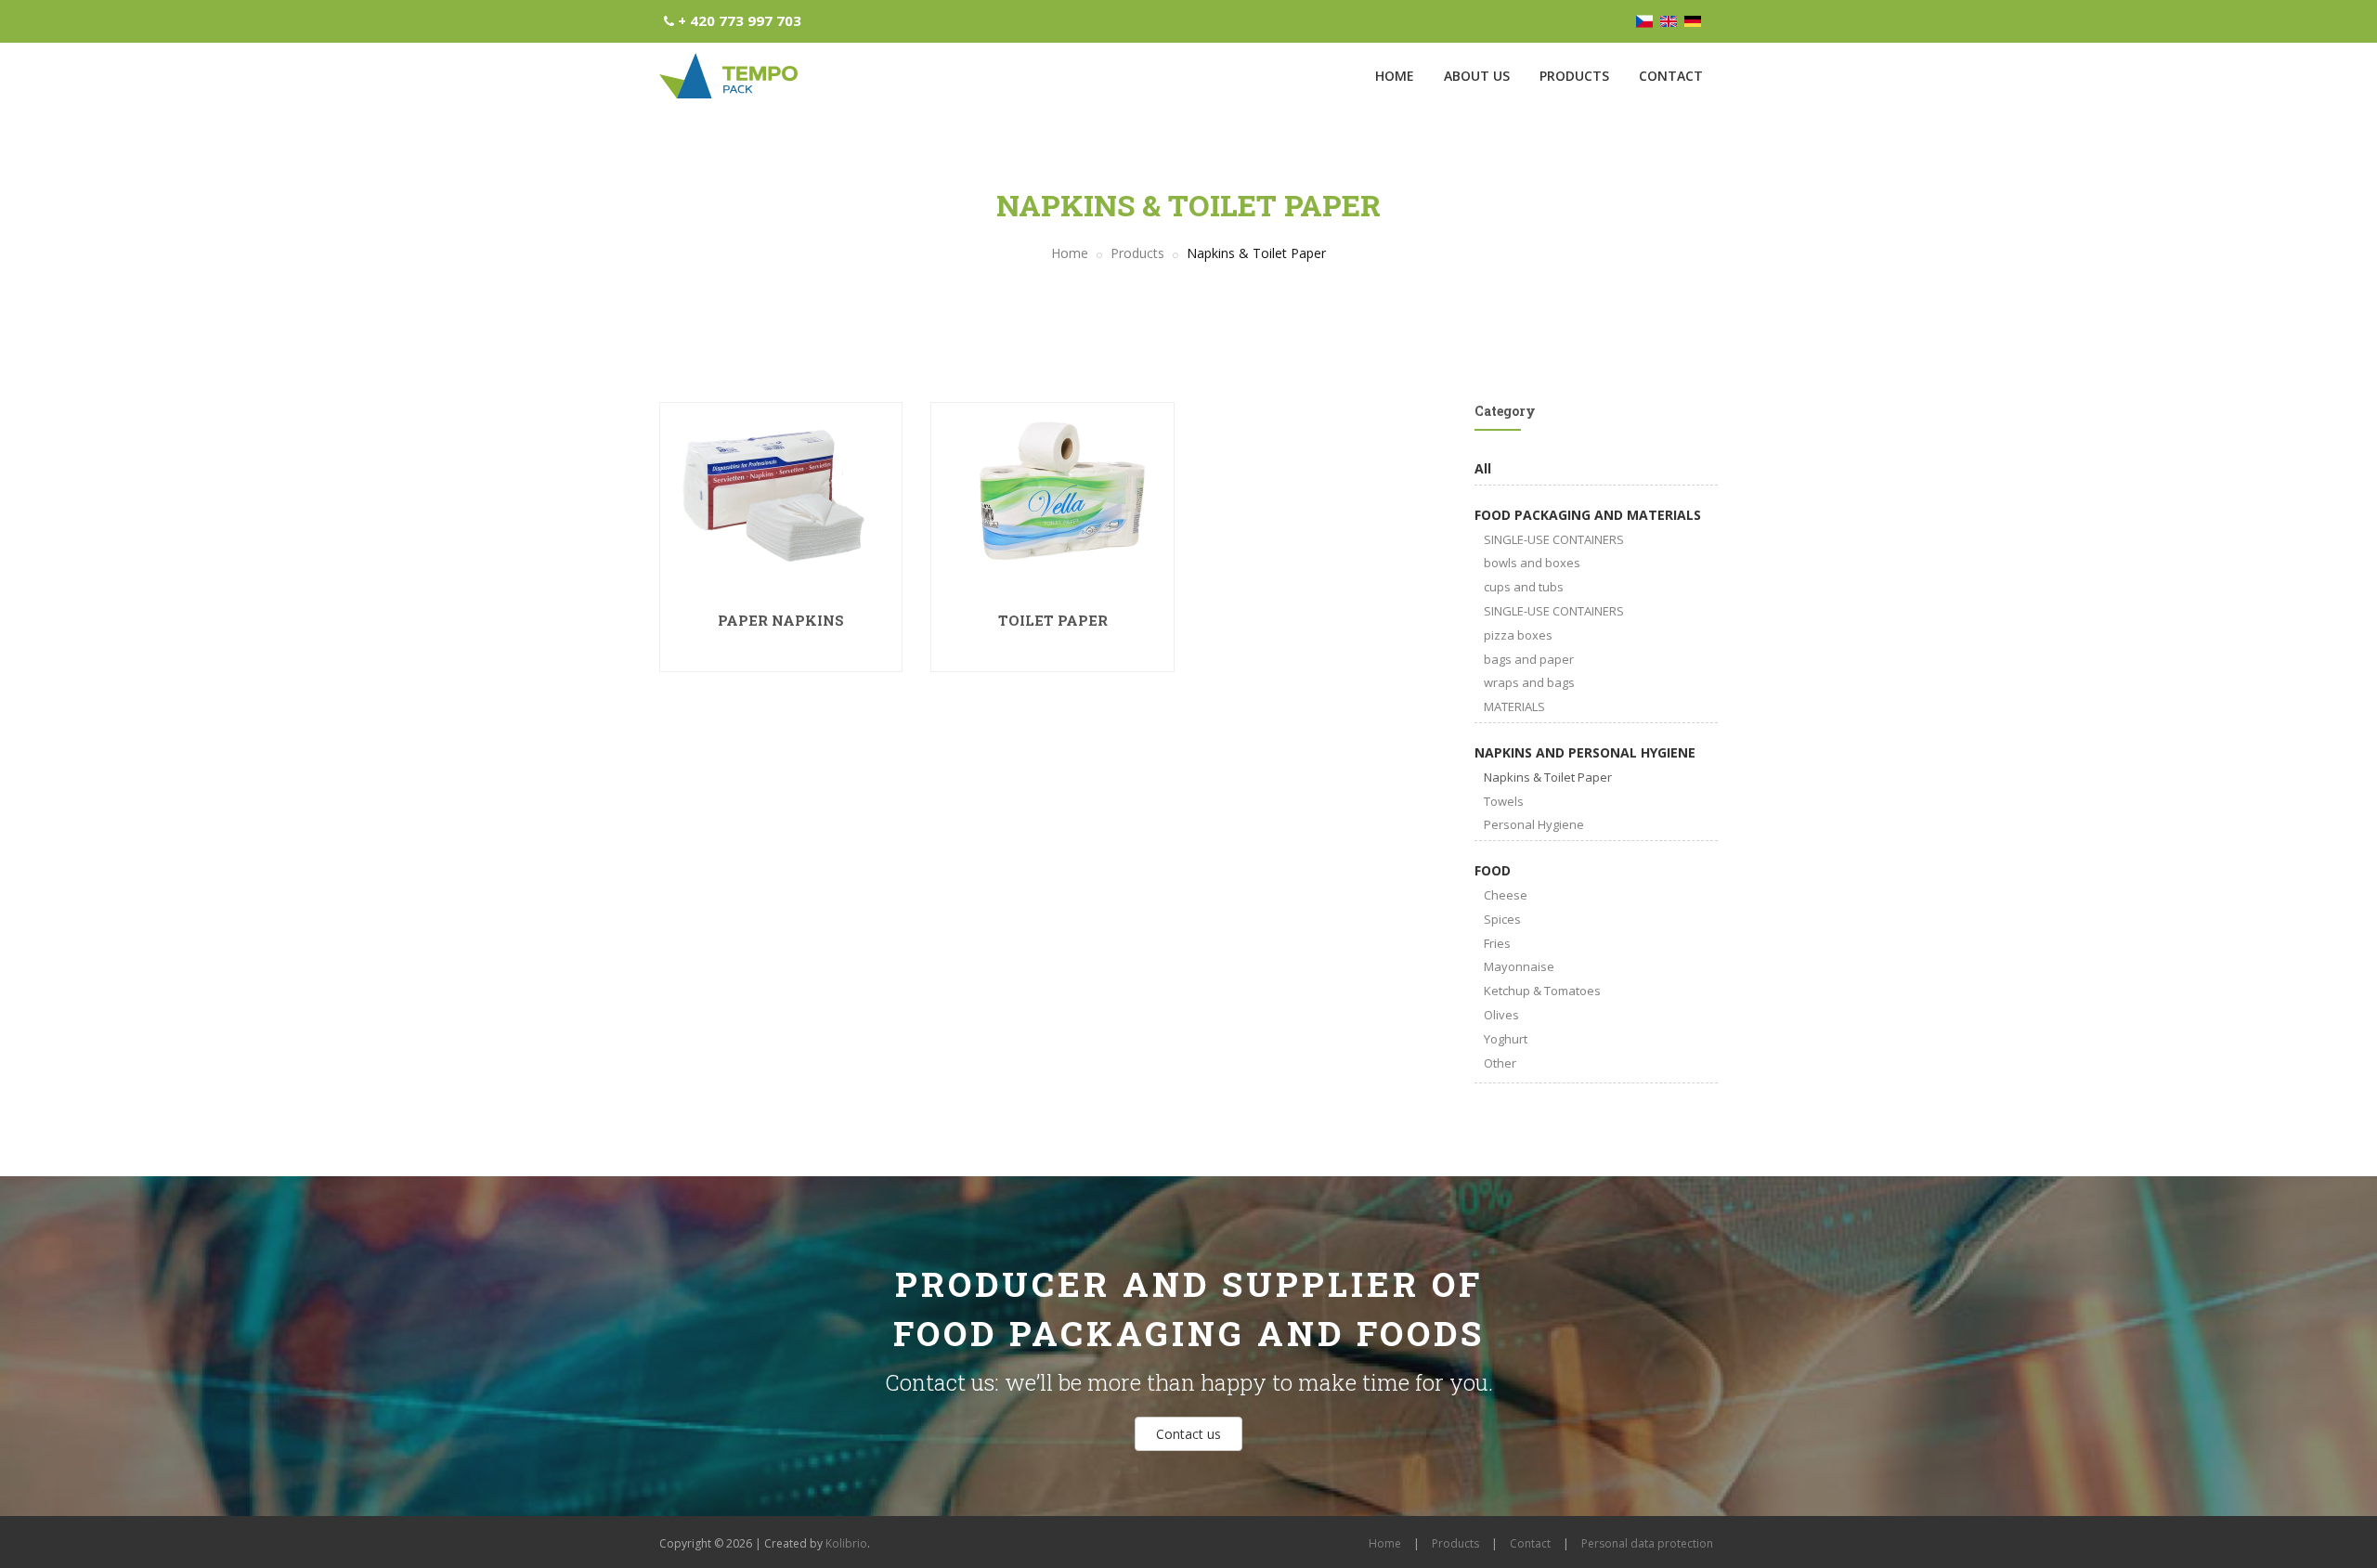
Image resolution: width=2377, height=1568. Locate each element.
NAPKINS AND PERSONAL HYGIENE (1585, 752)
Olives (1501, 1015)
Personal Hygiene (1534, 824)
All (1483, 468)
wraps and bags (1529, 682)
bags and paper (1529, 659)
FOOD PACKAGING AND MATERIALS (1588, 515)
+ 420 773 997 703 (740, 20)
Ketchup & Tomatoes (1542, 991)
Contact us (1188, 1434)
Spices (1502, 919)
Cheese (1506, 895)
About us (1477, 76)
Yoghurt (1506, 1039)
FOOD (1493, 870)
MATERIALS (1514, 706)
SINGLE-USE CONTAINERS (1554, 539)
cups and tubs (1524, 587)
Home (1395, 76)
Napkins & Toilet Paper (1548, 777)
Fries (1497, 943)
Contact (1671, 76)
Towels (1504, 801)
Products (1574, 76)
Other (1500, 1063)
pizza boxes (1518, 635)
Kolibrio (846, 1543)
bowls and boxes (1532, 563)
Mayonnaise (1519, 966)
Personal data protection (1647, 1543)
